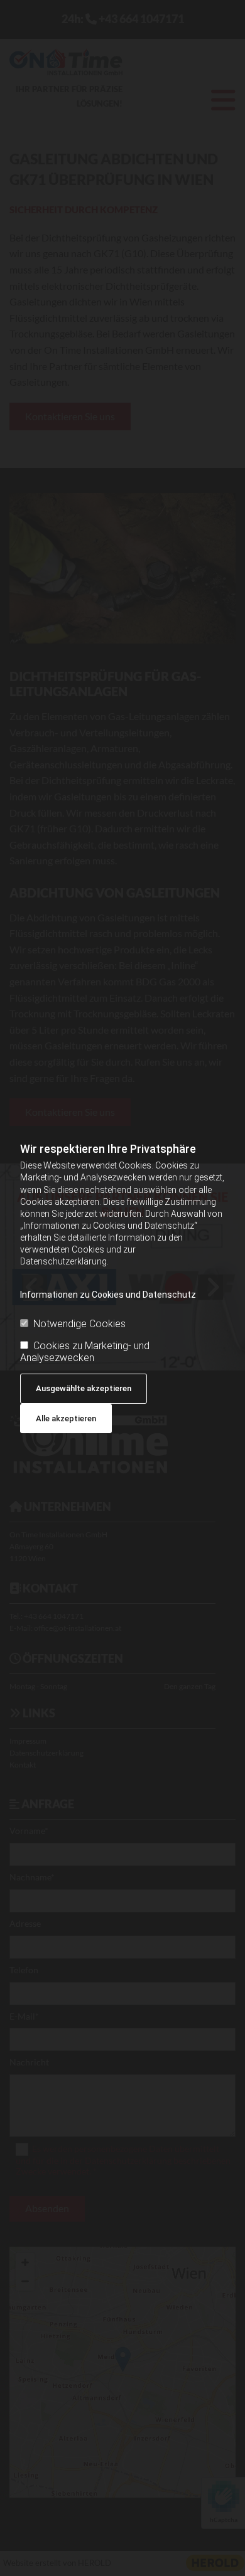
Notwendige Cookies (79, 1324)
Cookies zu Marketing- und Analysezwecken (85, 1352)
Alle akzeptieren (66, 1418)
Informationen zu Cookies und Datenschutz (108, 1295)
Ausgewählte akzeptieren (84, 1388)
